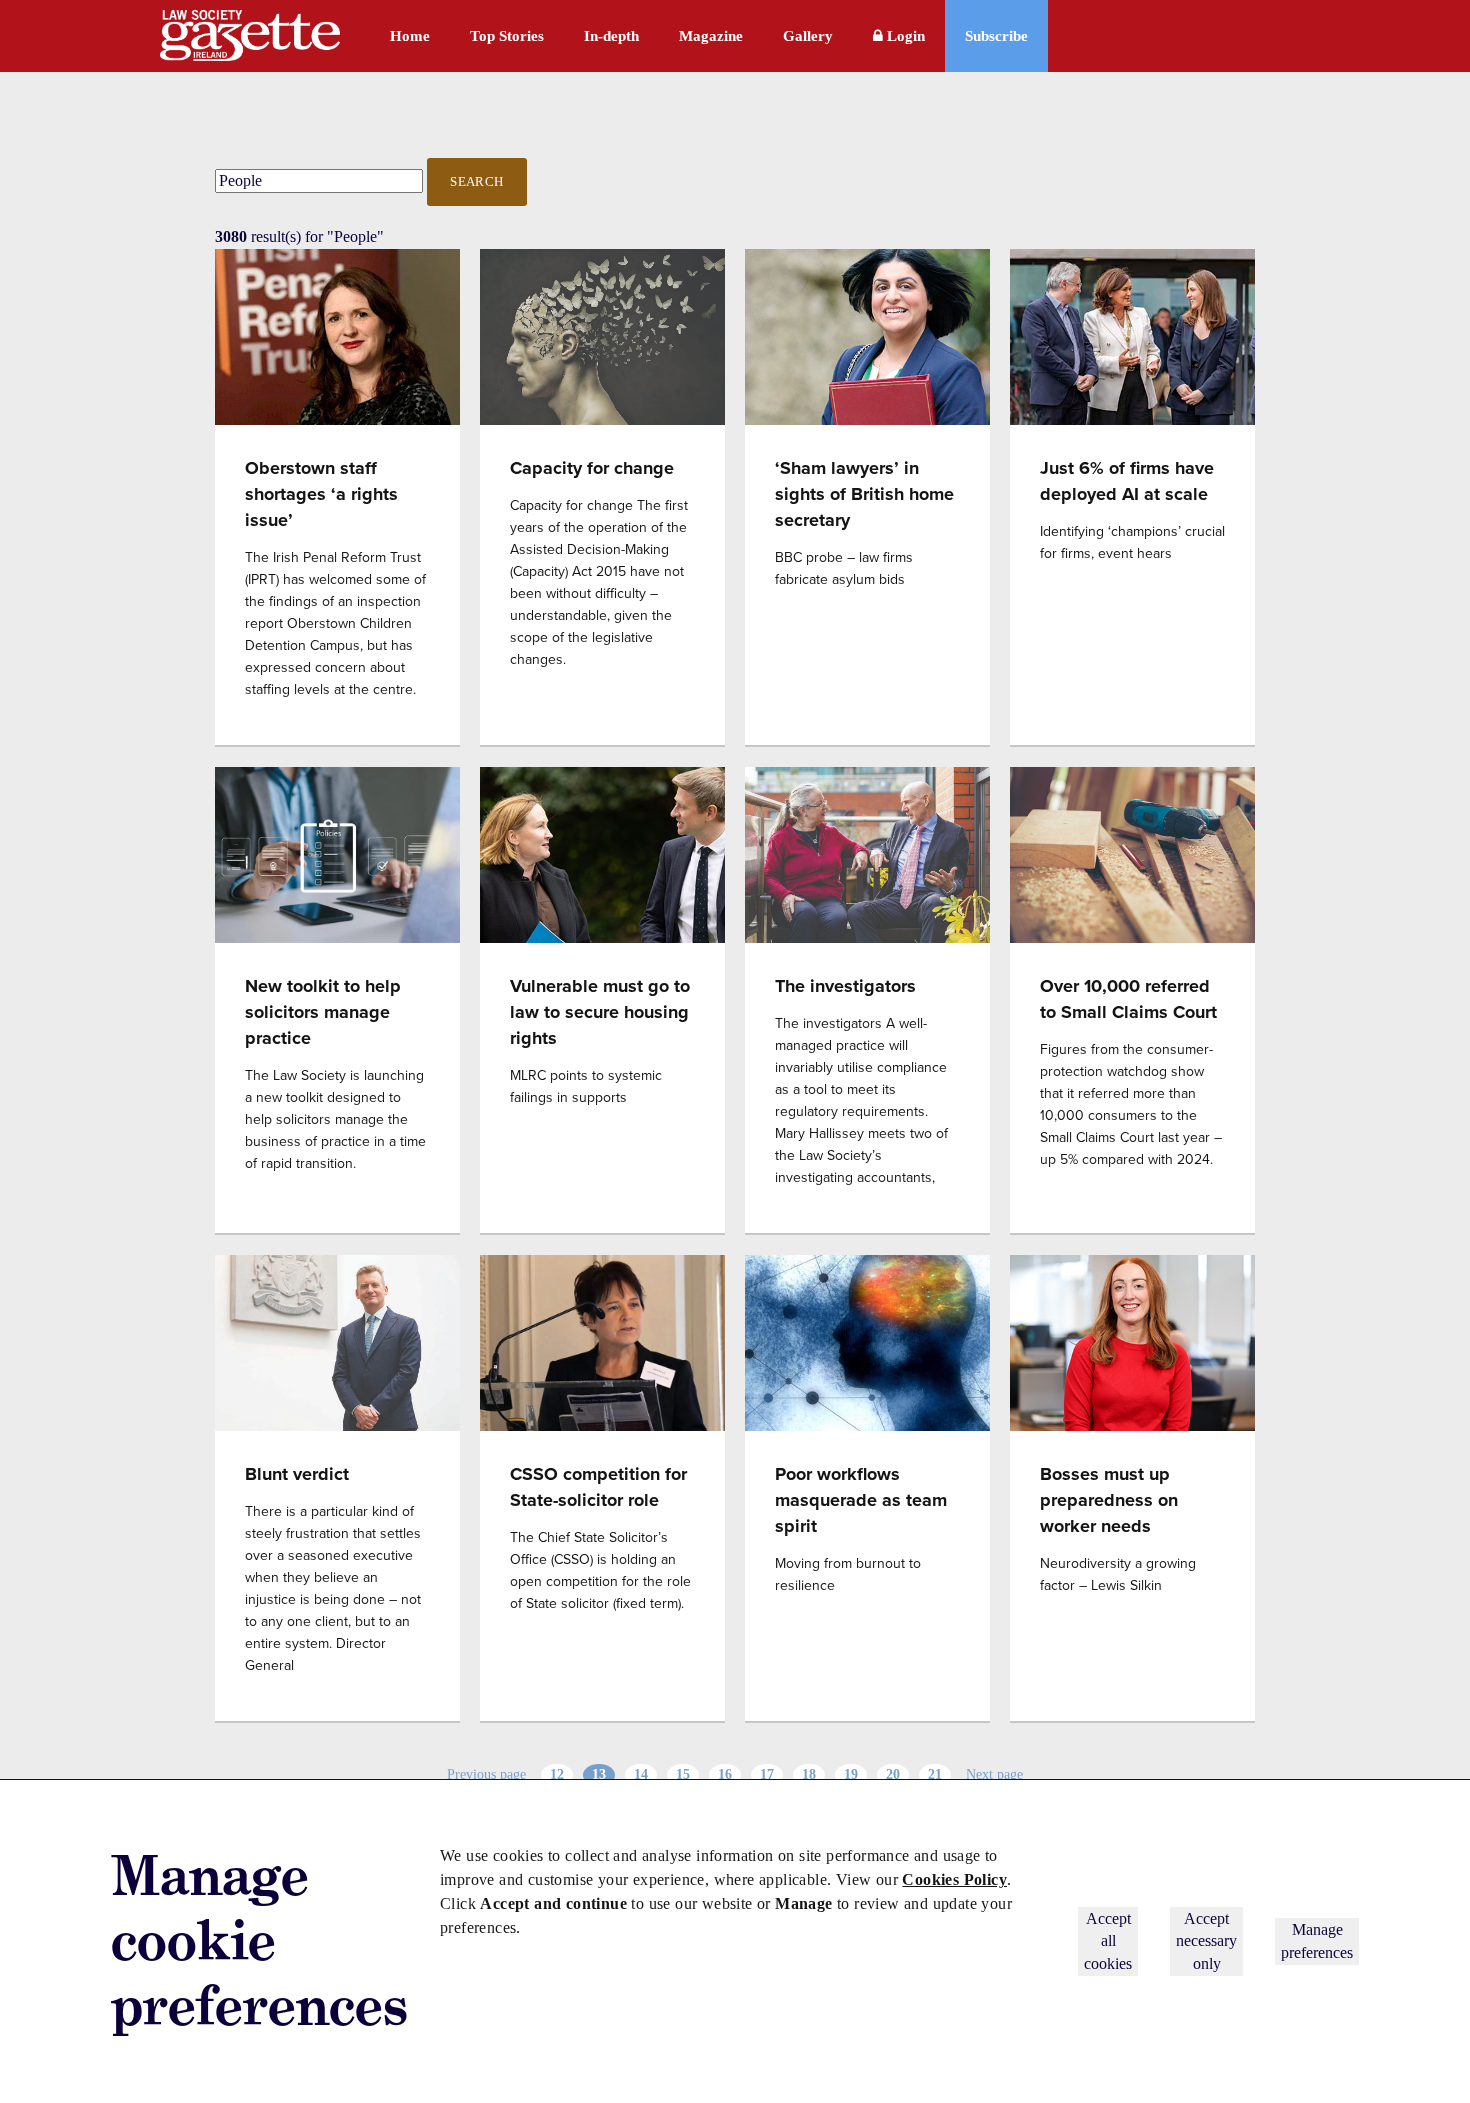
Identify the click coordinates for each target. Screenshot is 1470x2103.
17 (767, 1774)
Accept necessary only (1206, 1941)
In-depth (611, 36)
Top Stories (507, 36)
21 (935, 1774)
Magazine (711, 36)
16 (725, 1774)
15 (683, 1774)
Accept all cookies (1108, 1941)
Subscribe (996, 36)
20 (893, 1774)
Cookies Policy (954, 1879)
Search (477, 181)
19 (851, 1774)
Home (410, 36)
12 (557, 1774)
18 (809, 1774)
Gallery (808, 36)
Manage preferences (1317, 1940)
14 (641, 1774)
